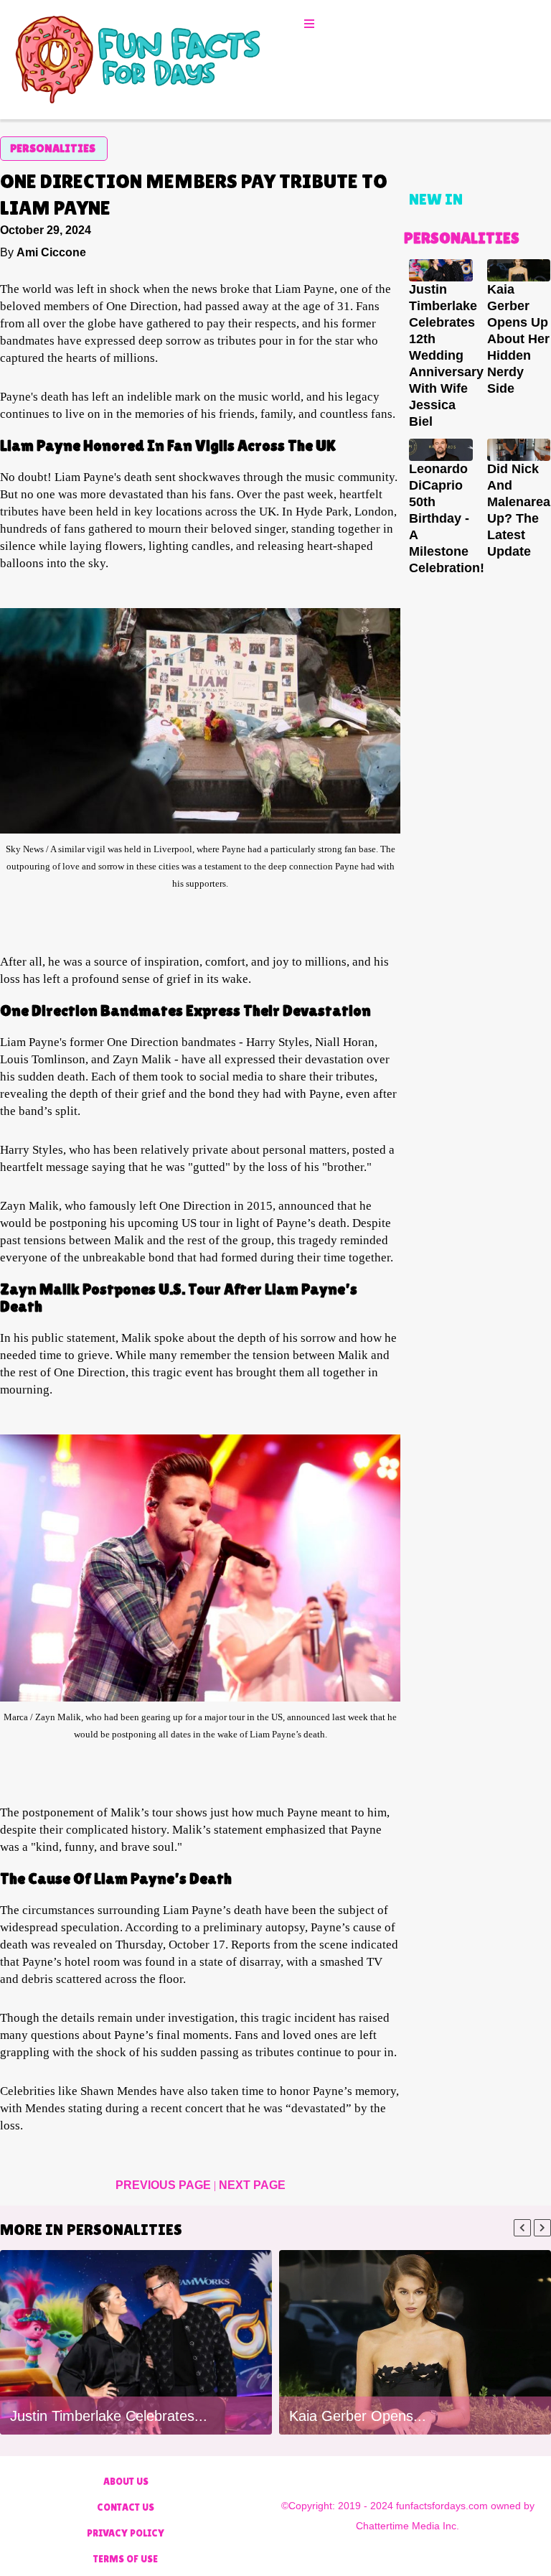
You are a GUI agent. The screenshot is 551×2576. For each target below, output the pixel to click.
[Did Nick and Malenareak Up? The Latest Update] (519, 450)
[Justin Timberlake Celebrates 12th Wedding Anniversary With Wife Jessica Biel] (441, 270)
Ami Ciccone (51, 252)
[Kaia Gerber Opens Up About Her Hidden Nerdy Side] (519, 270)
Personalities (53, 148)
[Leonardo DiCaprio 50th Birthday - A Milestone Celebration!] (441, 450)
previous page (165, 2185)
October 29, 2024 (46, 230)
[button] (311, 24)
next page (252, 2185)
